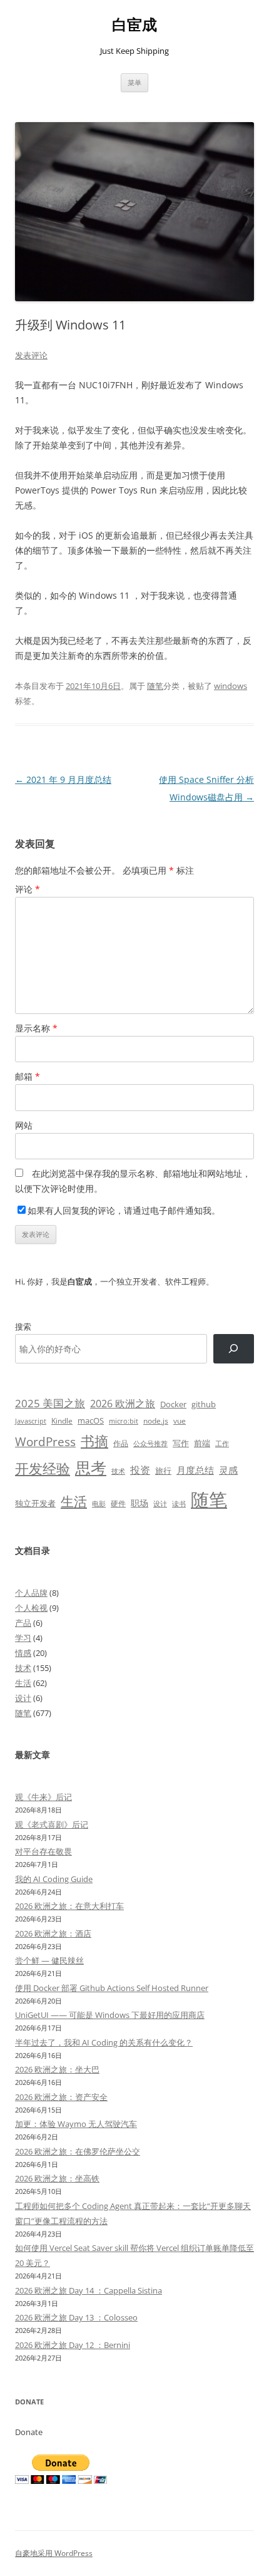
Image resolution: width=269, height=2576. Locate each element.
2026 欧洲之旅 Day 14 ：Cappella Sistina (89, 2290)
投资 (140, 1470)
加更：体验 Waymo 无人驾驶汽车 (76, 2124)
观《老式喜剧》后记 (52, 1824)
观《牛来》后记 (43, 1797)
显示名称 (36, 1028)
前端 (202, 1443)
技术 (118, 1471)
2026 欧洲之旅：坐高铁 (57, 2178)
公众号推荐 (150, 1444)
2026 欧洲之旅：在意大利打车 (69, 1906)
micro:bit (124, 1421)
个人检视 (31, 1608)
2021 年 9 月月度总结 (63, 779)
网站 (24, 1125)
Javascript (31, 1421)
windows (231, 686)
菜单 (134, 82)
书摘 (94, 1441)
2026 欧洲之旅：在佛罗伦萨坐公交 (78, 2151)
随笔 (155, 686)
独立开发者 (35, 1503)
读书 (179, 1503)
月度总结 (195, 1470)
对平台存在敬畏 (43, 1851)
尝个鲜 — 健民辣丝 (49, 1960)
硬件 (118, 1503)
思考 (91, 1467)
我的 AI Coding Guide (54, 1879)
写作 (181, 1443)
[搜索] (234, 1349)
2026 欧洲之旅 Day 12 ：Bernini (73, 2345)
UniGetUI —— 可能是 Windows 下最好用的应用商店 (110, 2015)
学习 (23, 1638)
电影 (99, 1503)
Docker (173, 1404)
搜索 (23, 1327)
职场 (140, 1503)
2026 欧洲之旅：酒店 (53, 1933)
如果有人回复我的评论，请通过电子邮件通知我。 (124, 1210)
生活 (74, 1501)
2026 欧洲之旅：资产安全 (61, 2097)
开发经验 (43, 1468)
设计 (160, 1503)
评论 (28, 889)
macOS (91, 1420)
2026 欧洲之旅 (123, 1404)
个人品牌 (31, 1593)
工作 (222, 1444)
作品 (121, 1443)
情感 (23, 1653)
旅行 (163, 1471)
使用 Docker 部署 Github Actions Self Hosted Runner (112, 1988)
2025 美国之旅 (50, 1403)
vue (180, 1421)
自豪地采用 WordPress (54, 2553)
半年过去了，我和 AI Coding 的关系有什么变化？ (104, 2042)
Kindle (62, 1420)
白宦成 (134, 25)
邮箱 (28, 1076)
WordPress (45, 1441)
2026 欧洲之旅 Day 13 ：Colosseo (76, 2317)
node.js (156, 1420)
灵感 (228, 1470)
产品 (23, 1623)
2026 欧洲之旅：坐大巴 (57, 2069)
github (204, 1404)
